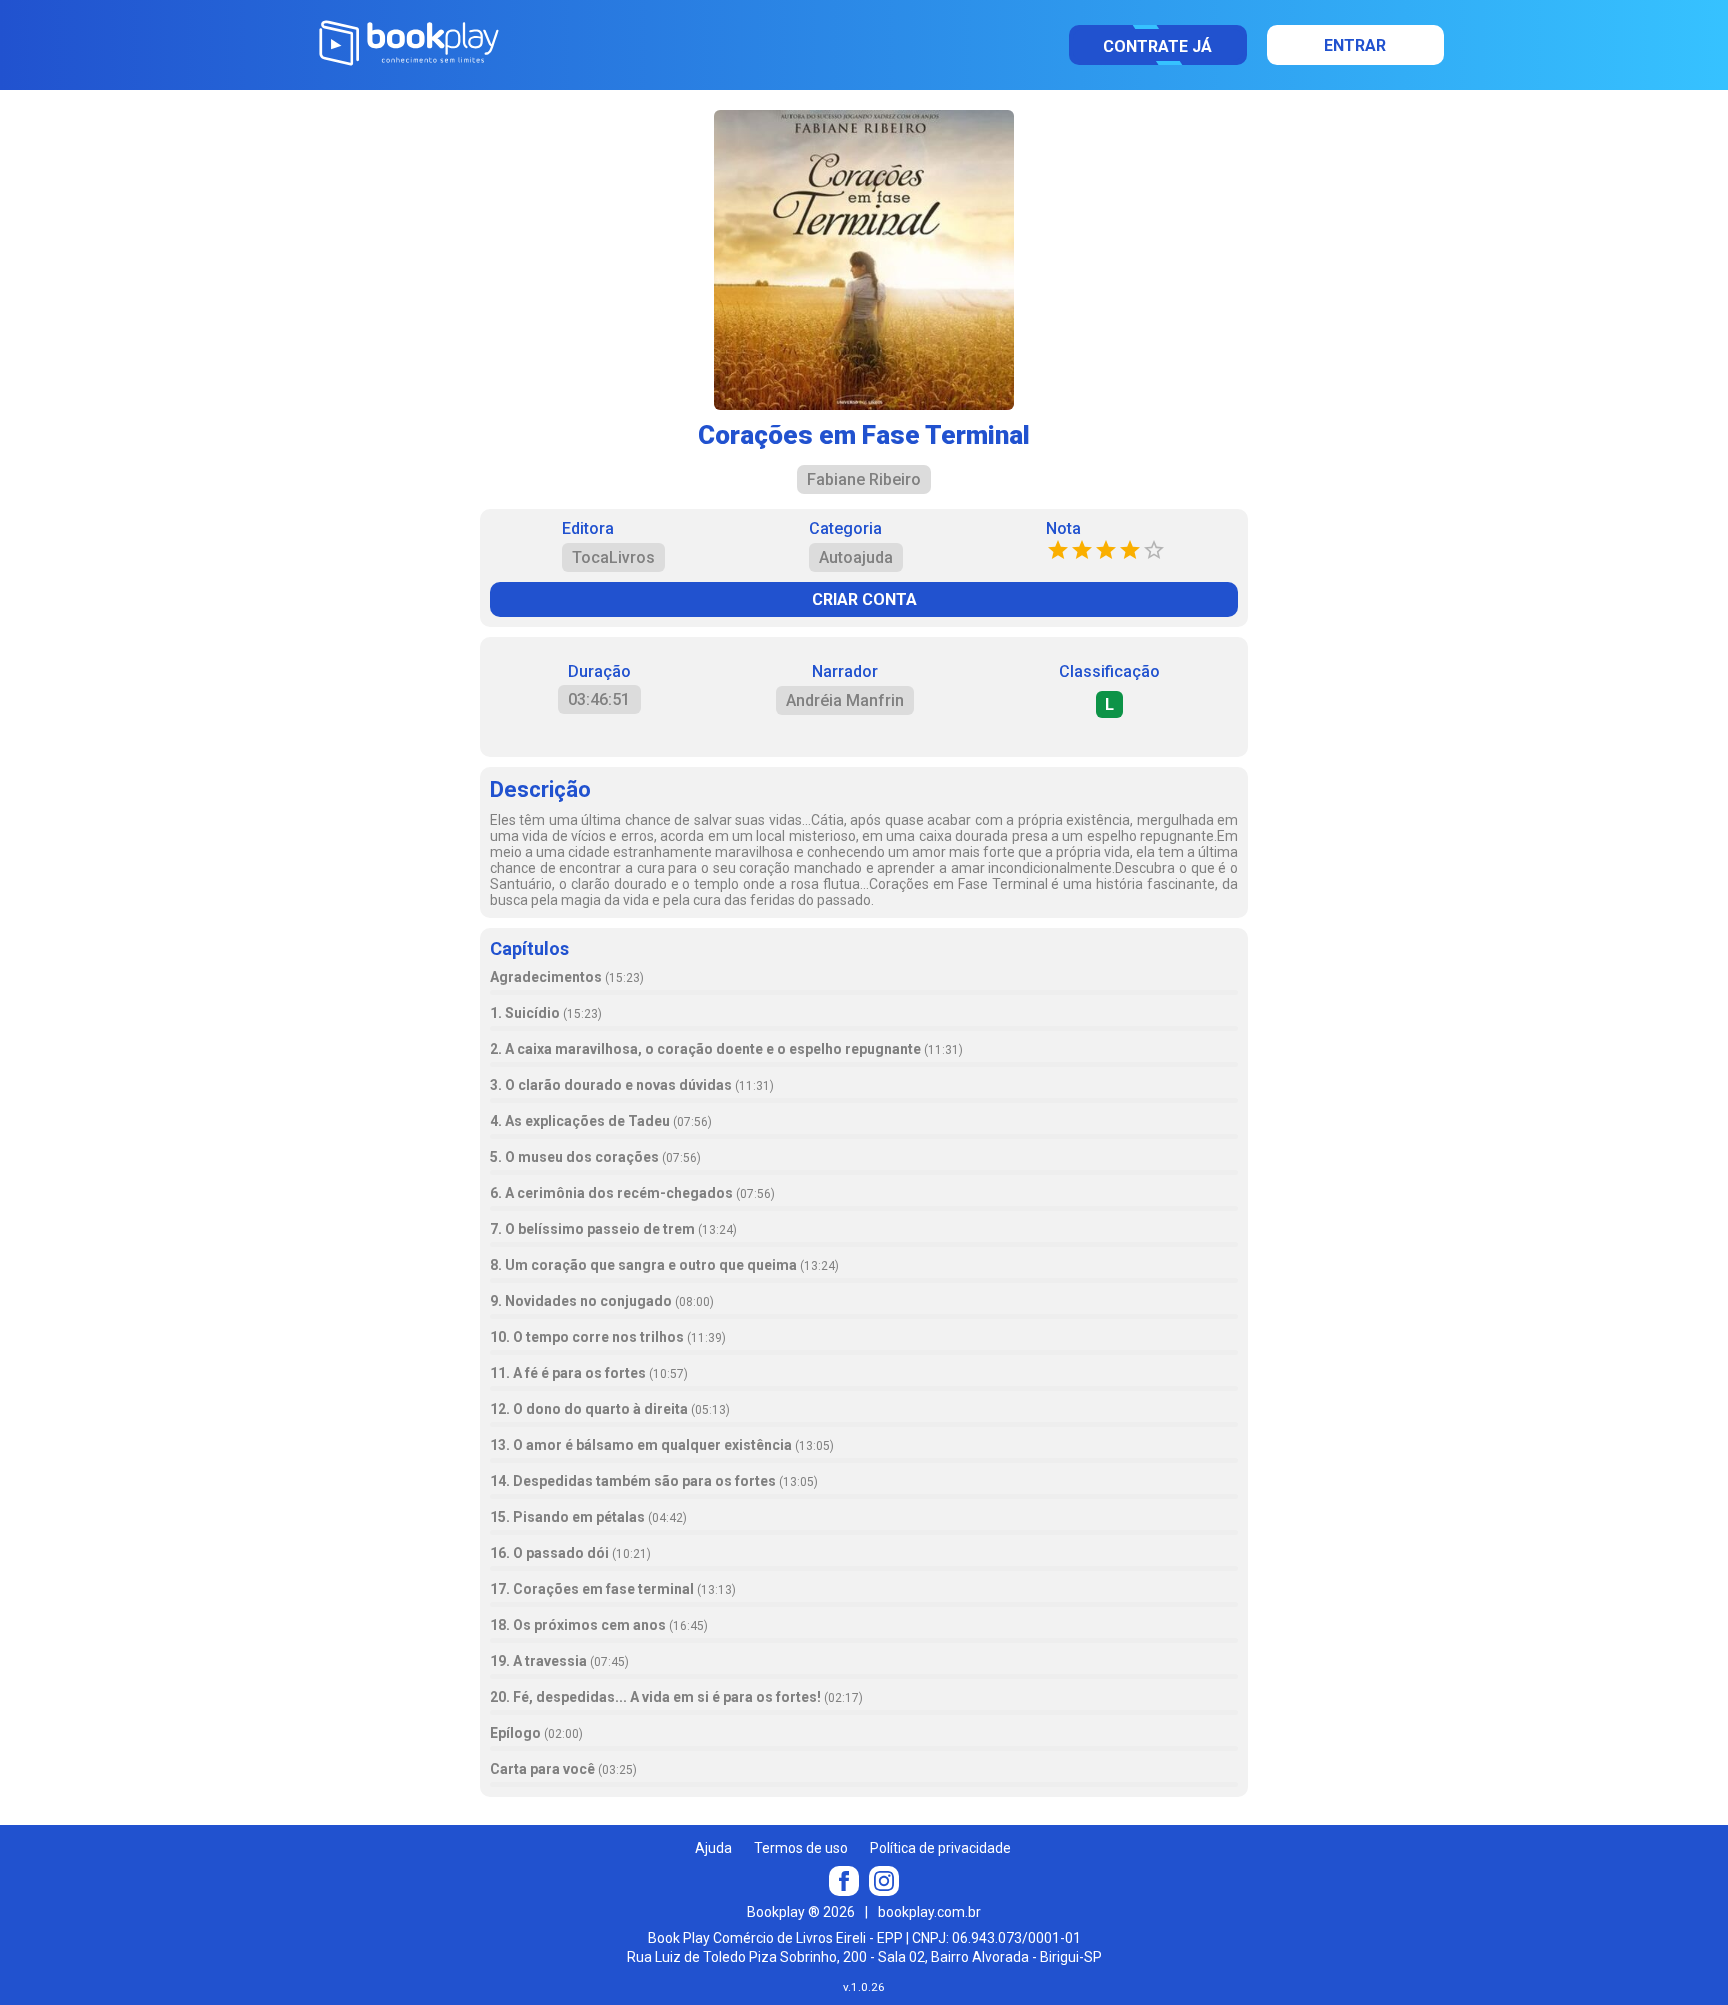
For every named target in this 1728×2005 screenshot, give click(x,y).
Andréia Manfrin (845, 700)
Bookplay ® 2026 (801, 1912)
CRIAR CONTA (864, 599)
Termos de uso (801, 1848)
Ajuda (713, 1848)
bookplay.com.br (929, 1912)
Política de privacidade (940, 1848)
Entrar (1355, 45)
